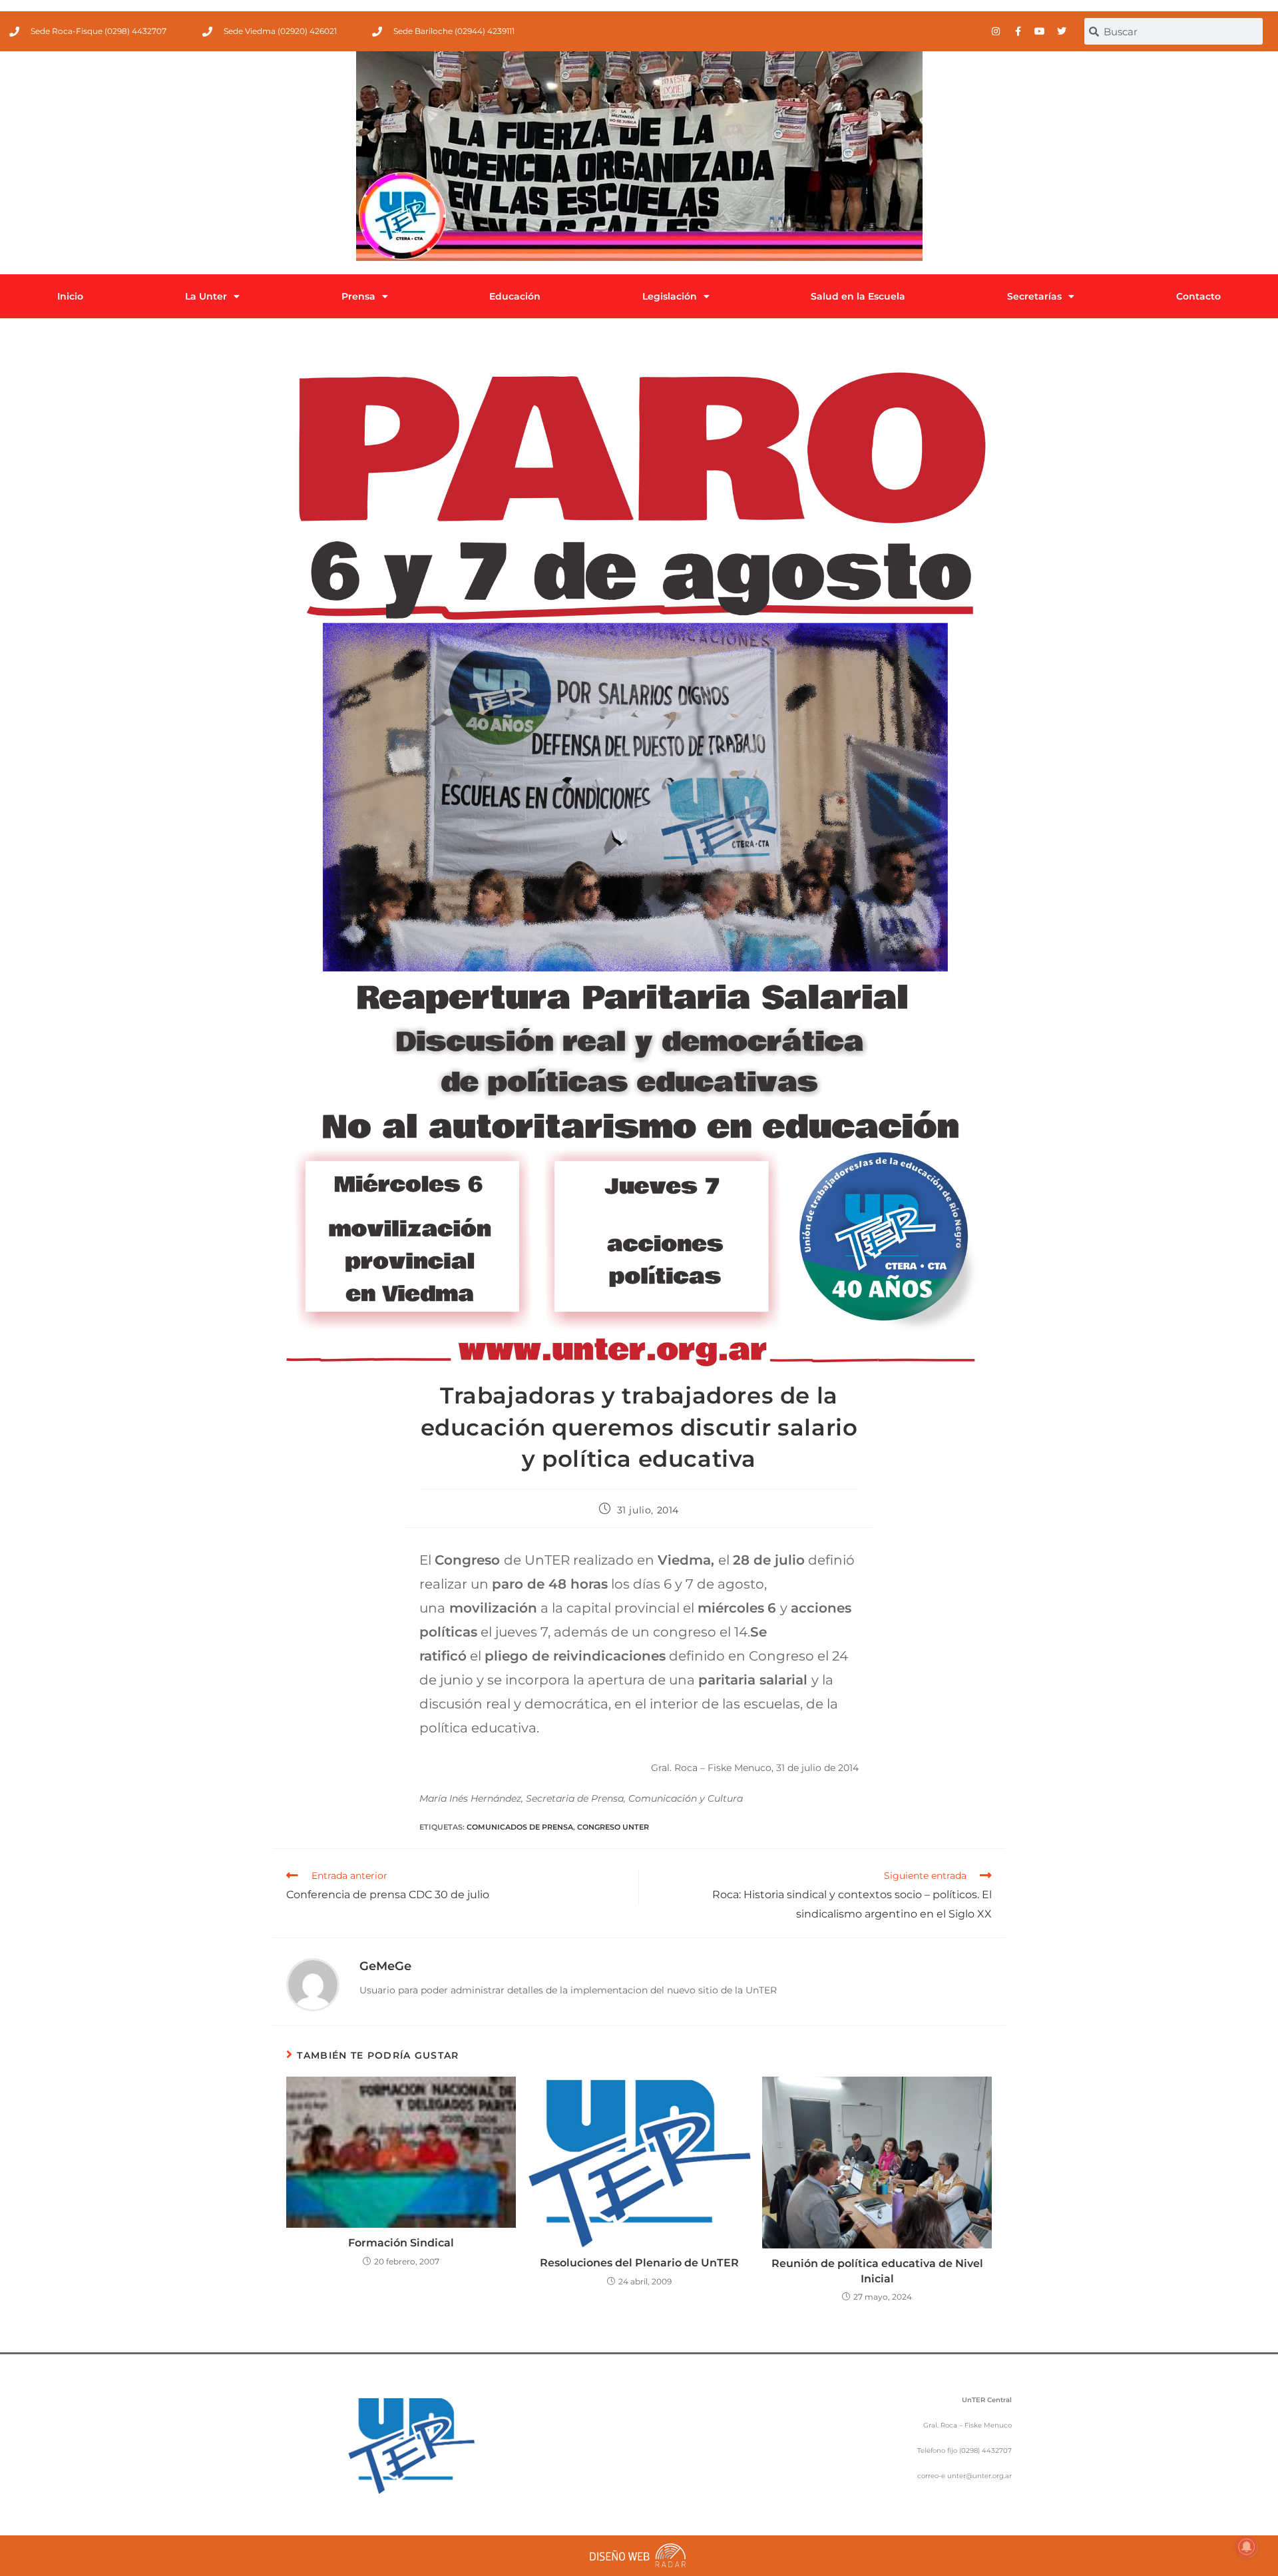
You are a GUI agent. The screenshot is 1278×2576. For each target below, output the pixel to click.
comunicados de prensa (520, 1827)
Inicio (70, 296)
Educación (515, 296)
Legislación (670, 296)
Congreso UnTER (613, 1827)
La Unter (206, 296)
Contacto (1198, 296)
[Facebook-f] (1018, 31)
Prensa (358, 296)
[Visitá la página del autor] (313, 1984)
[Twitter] (1062, 31)
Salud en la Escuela (858, 296)
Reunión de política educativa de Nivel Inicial (877, 2271)
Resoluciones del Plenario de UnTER (639, 2263)
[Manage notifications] (1247, 2547)
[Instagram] (996, 31)
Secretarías (1034, 296)
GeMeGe (385, 1966)
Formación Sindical (401, 2243)
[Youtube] (1040, 31)
